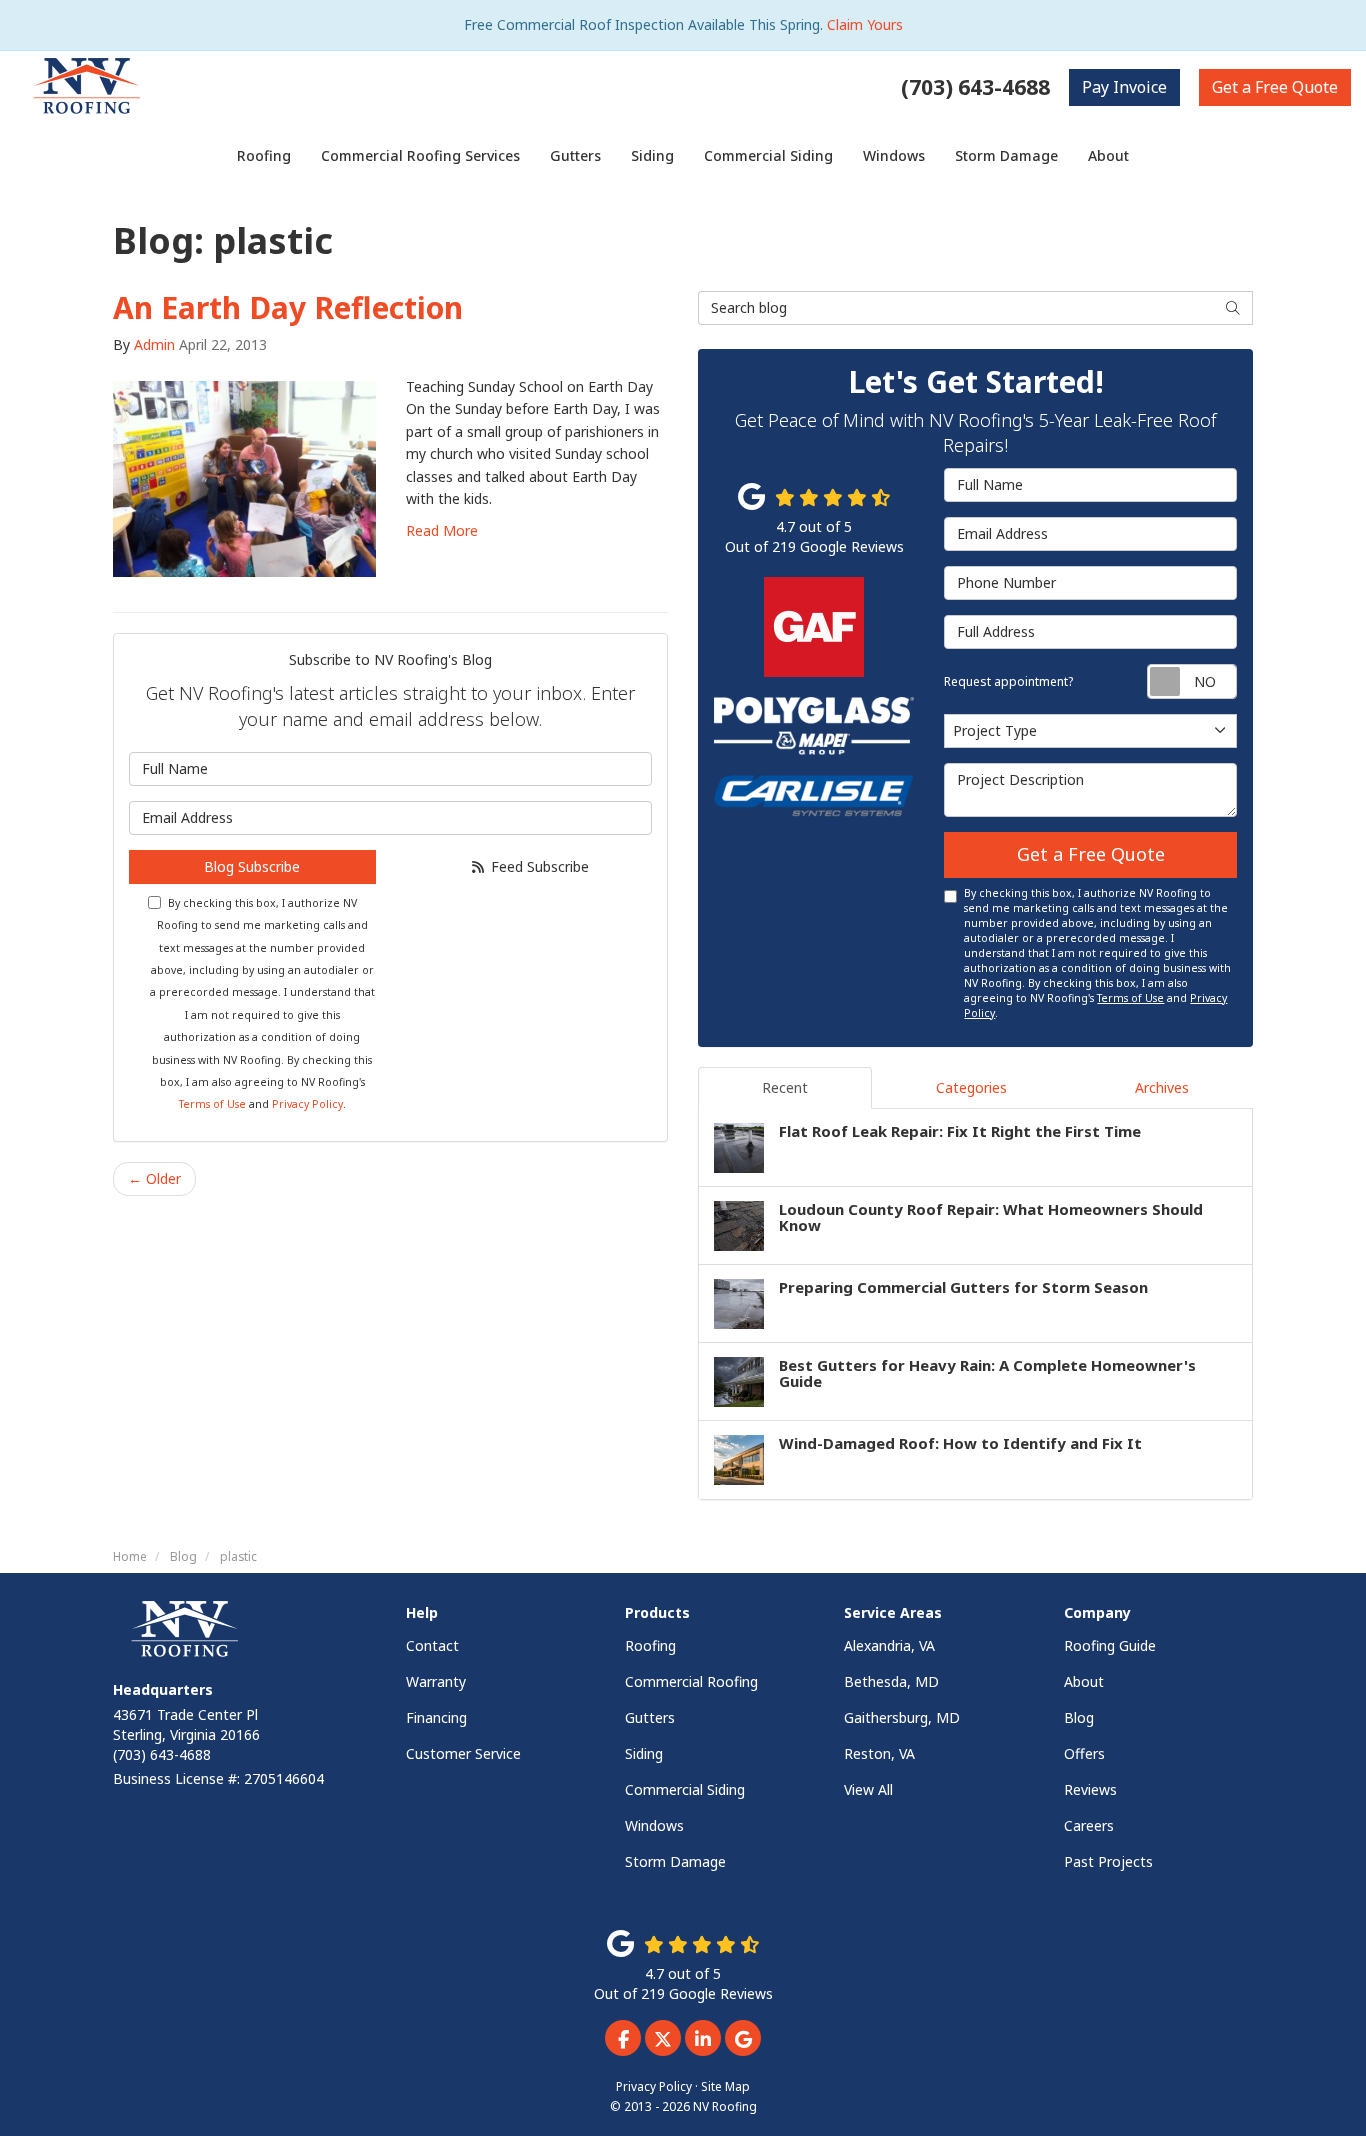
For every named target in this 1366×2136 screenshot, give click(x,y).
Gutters (650, 1717)
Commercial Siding (685, 1789)
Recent (785, 1087)
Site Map (725, 2086)
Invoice (1124, 87)
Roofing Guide (1110, 1645)
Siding (644, 1753)
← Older (154, 1178)
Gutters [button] (575, 155)
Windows (654, 1825)
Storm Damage (675, 1861)
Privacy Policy (307, 1104)
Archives (1162, 1087)
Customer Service (463, 1753)
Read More (442, 530)
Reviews (1090, 1789)
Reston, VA (879, 1753)
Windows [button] (894, 155)
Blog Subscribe (252, 866)
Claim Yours (865, 24)
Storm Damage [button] (1006, 155)
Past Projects (1108, 1861)
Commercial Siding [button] (768, 155)
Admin (154, 344)
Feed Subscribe (538, 866)
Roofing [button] (264, 155)
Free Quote (1275, 87)
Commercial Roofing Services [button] (420, 155)
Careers (1089, 1825)
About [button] (1108, 155)
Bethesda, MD (891, 1681)
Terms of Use (212, 1104)
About (1084, 1681)
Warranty (436, 1681)
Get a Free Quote (1091, 854)
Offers (1084, 1753)
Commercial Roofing (691, 1681)
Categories (971, 1087)
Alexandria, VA (889, 1645)
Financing (436, 1717)
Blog (1079, 1717)
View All (868, 1789)
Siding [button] (652, 155)
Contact (432, 1645)
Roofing (650, 1645)
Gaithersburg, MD (902, 1717)
